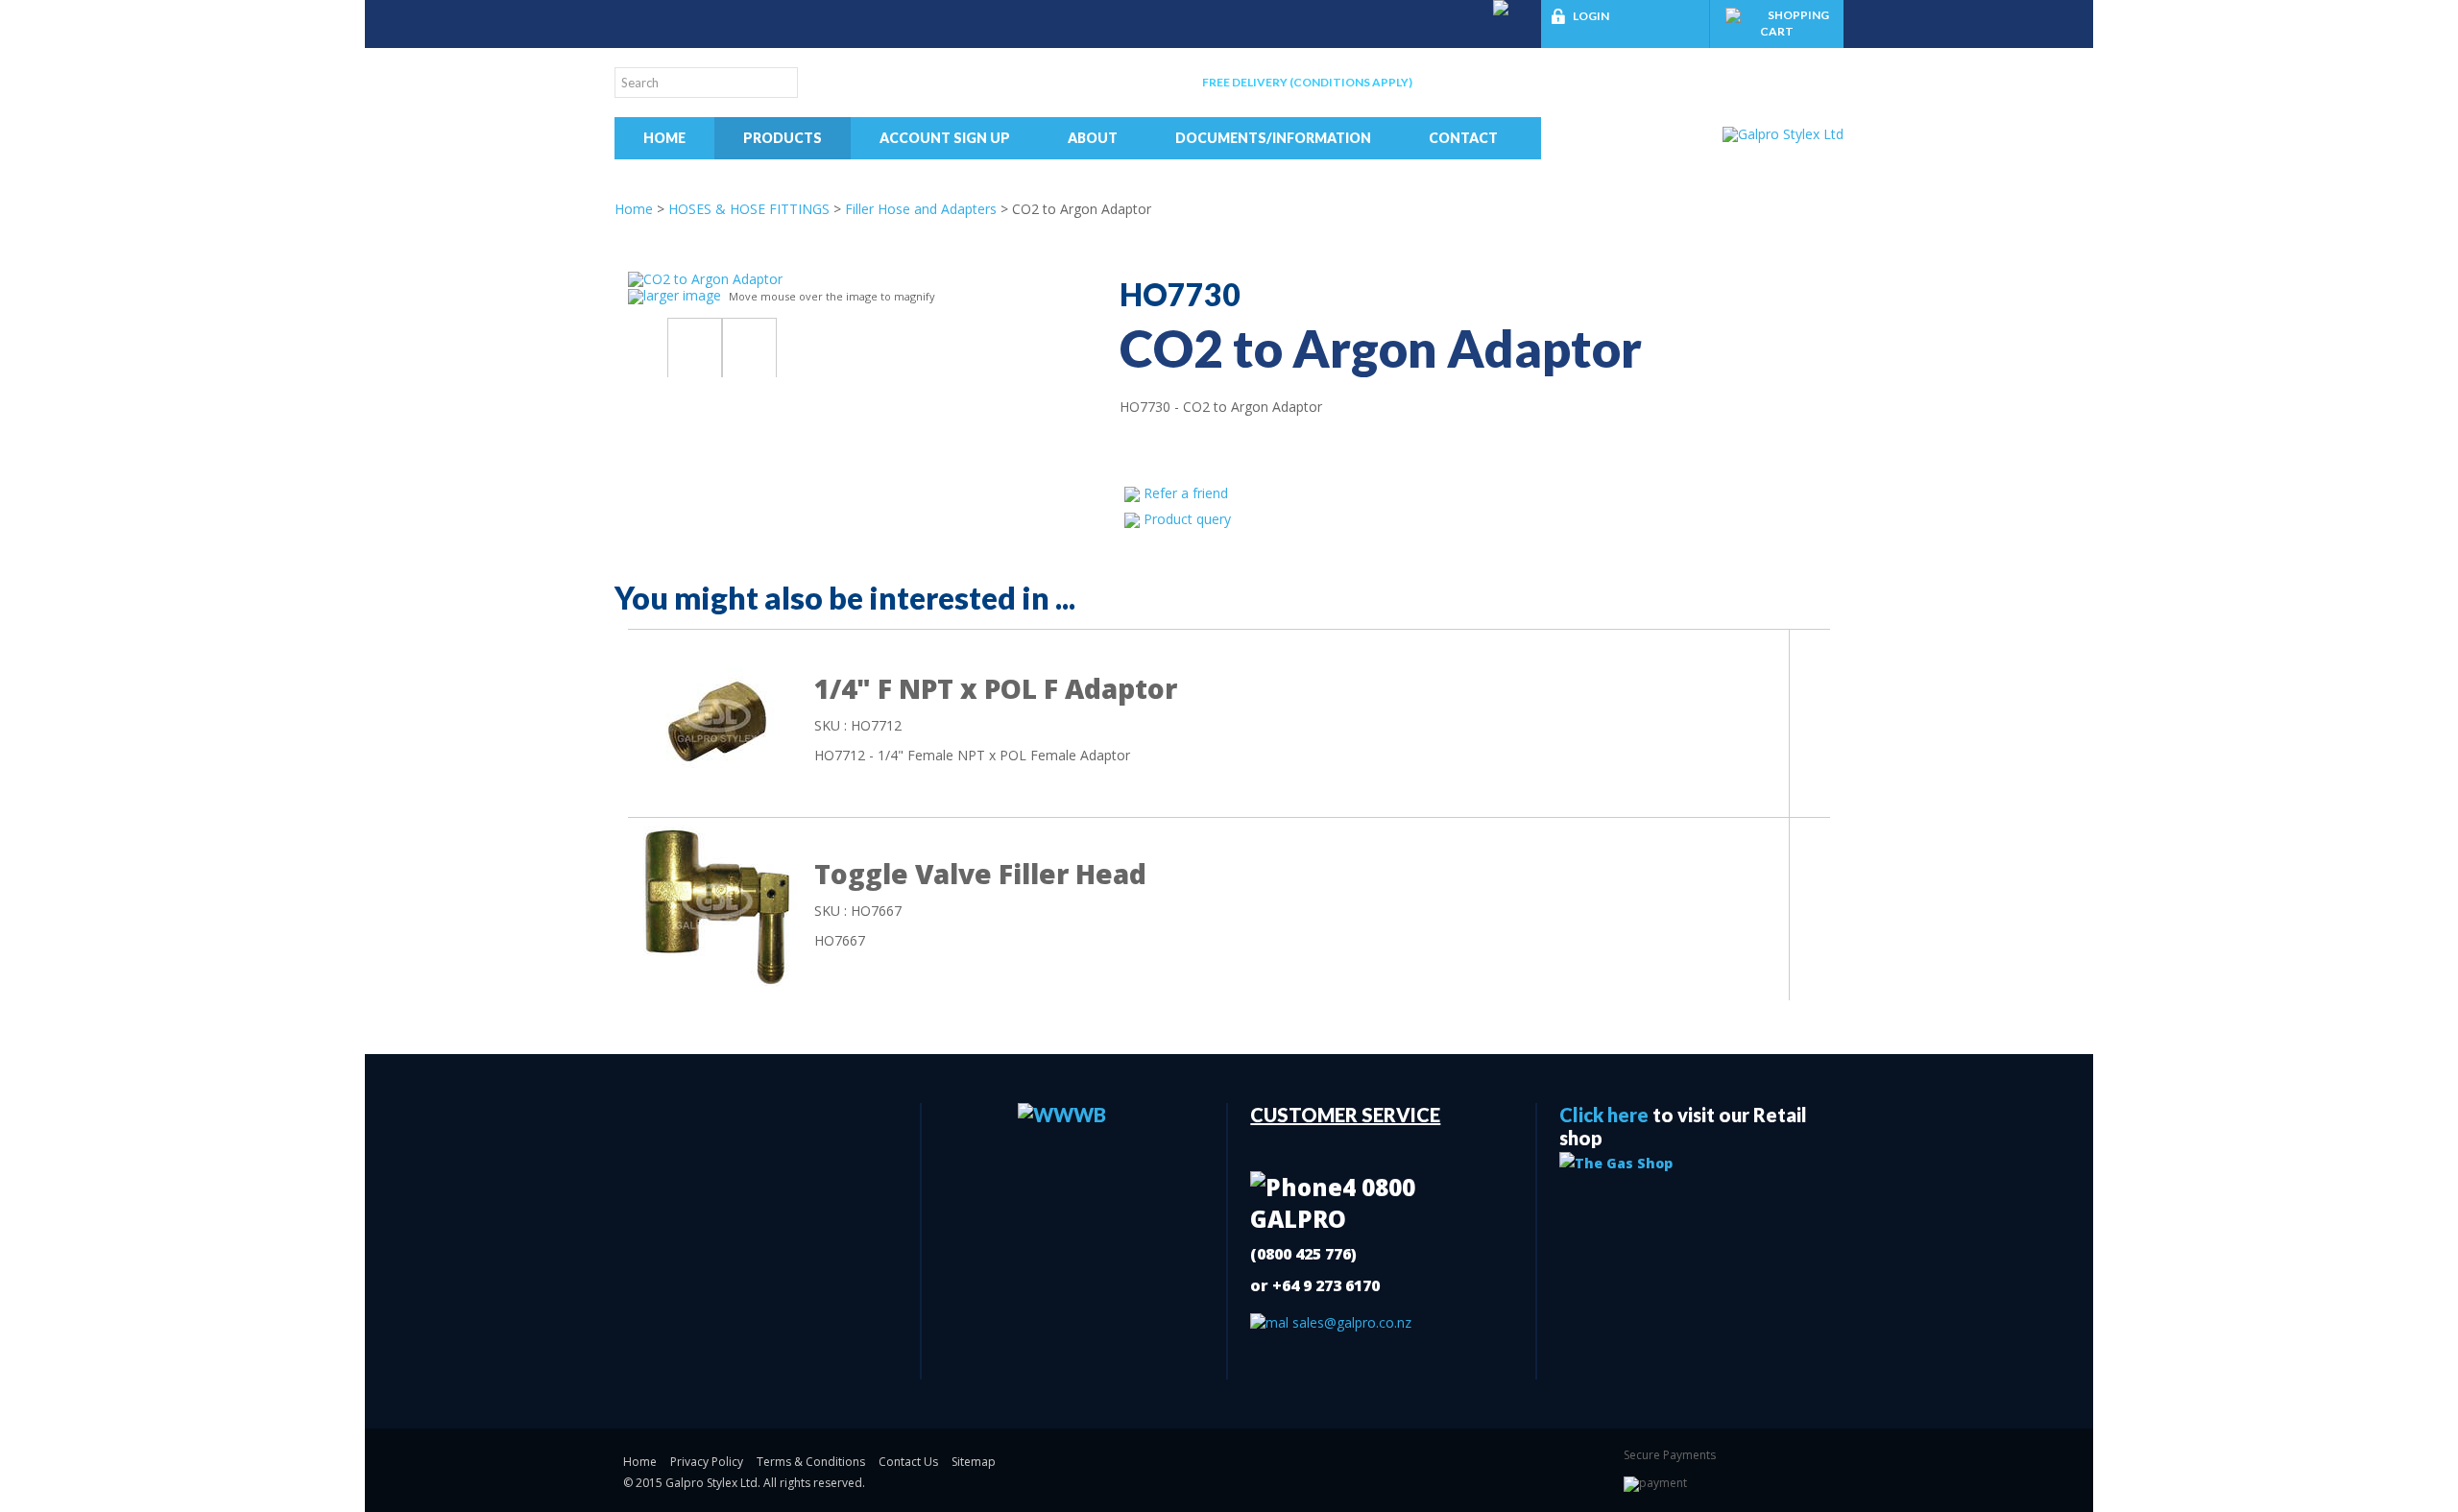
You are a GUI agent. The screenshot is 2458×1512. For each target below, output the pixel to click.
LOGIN (1591, 16)
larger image (682, 295)
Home (664, 138)
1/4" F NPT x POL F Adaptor (996, 688)
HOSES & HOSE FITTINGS (749, 209)
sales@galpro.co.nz (1350, 1322)
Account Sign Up (945, 138)
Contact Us (908, 1462)
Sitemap (974, 1462)
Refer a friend (1186, 493)
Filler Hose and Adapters (921, 209)
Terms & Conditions (811, 1462)
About (1093, 138)
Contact (1463, 138)
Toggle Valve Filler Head (980, 874)
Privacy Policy (707, 1462)
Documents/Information (1273, 138)
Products (783, 138)
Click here (1604, 1115)
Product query (1187, 519)
